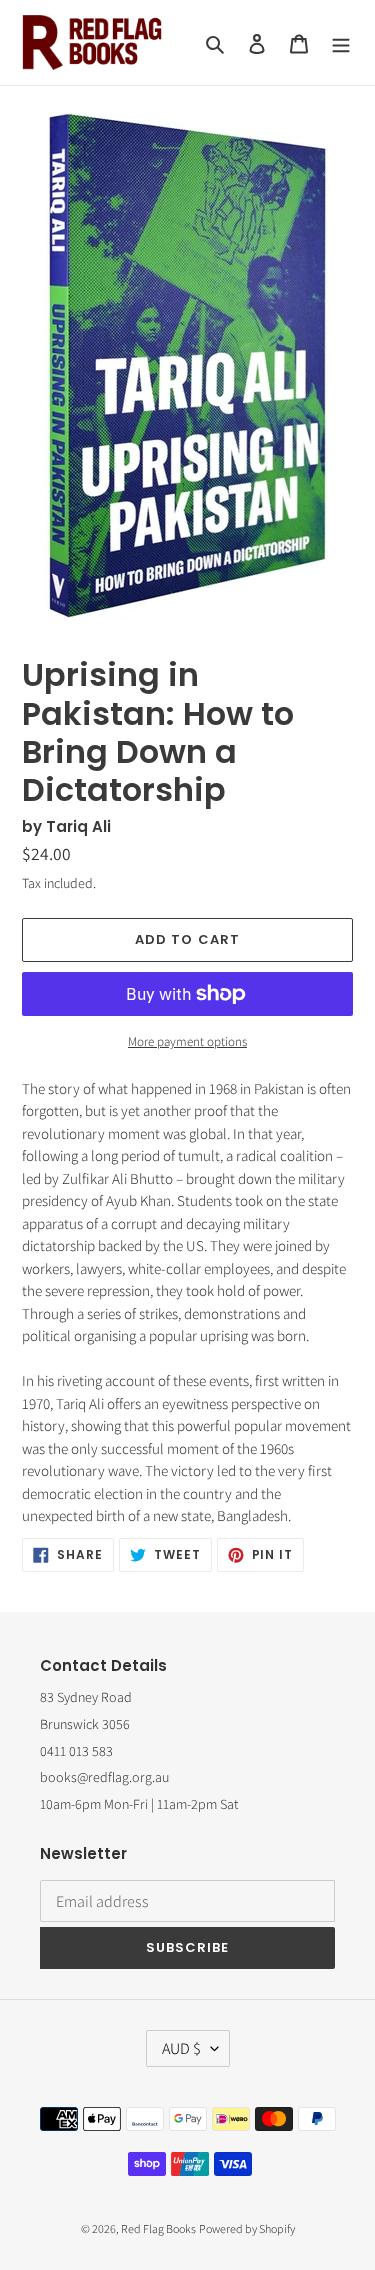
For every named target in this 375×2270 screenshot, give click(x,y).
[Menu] (341, 42)
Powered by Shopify (247, 2228)
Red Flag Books (158, 2228)
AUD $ (181, 2048)
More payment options (187, 1041)
